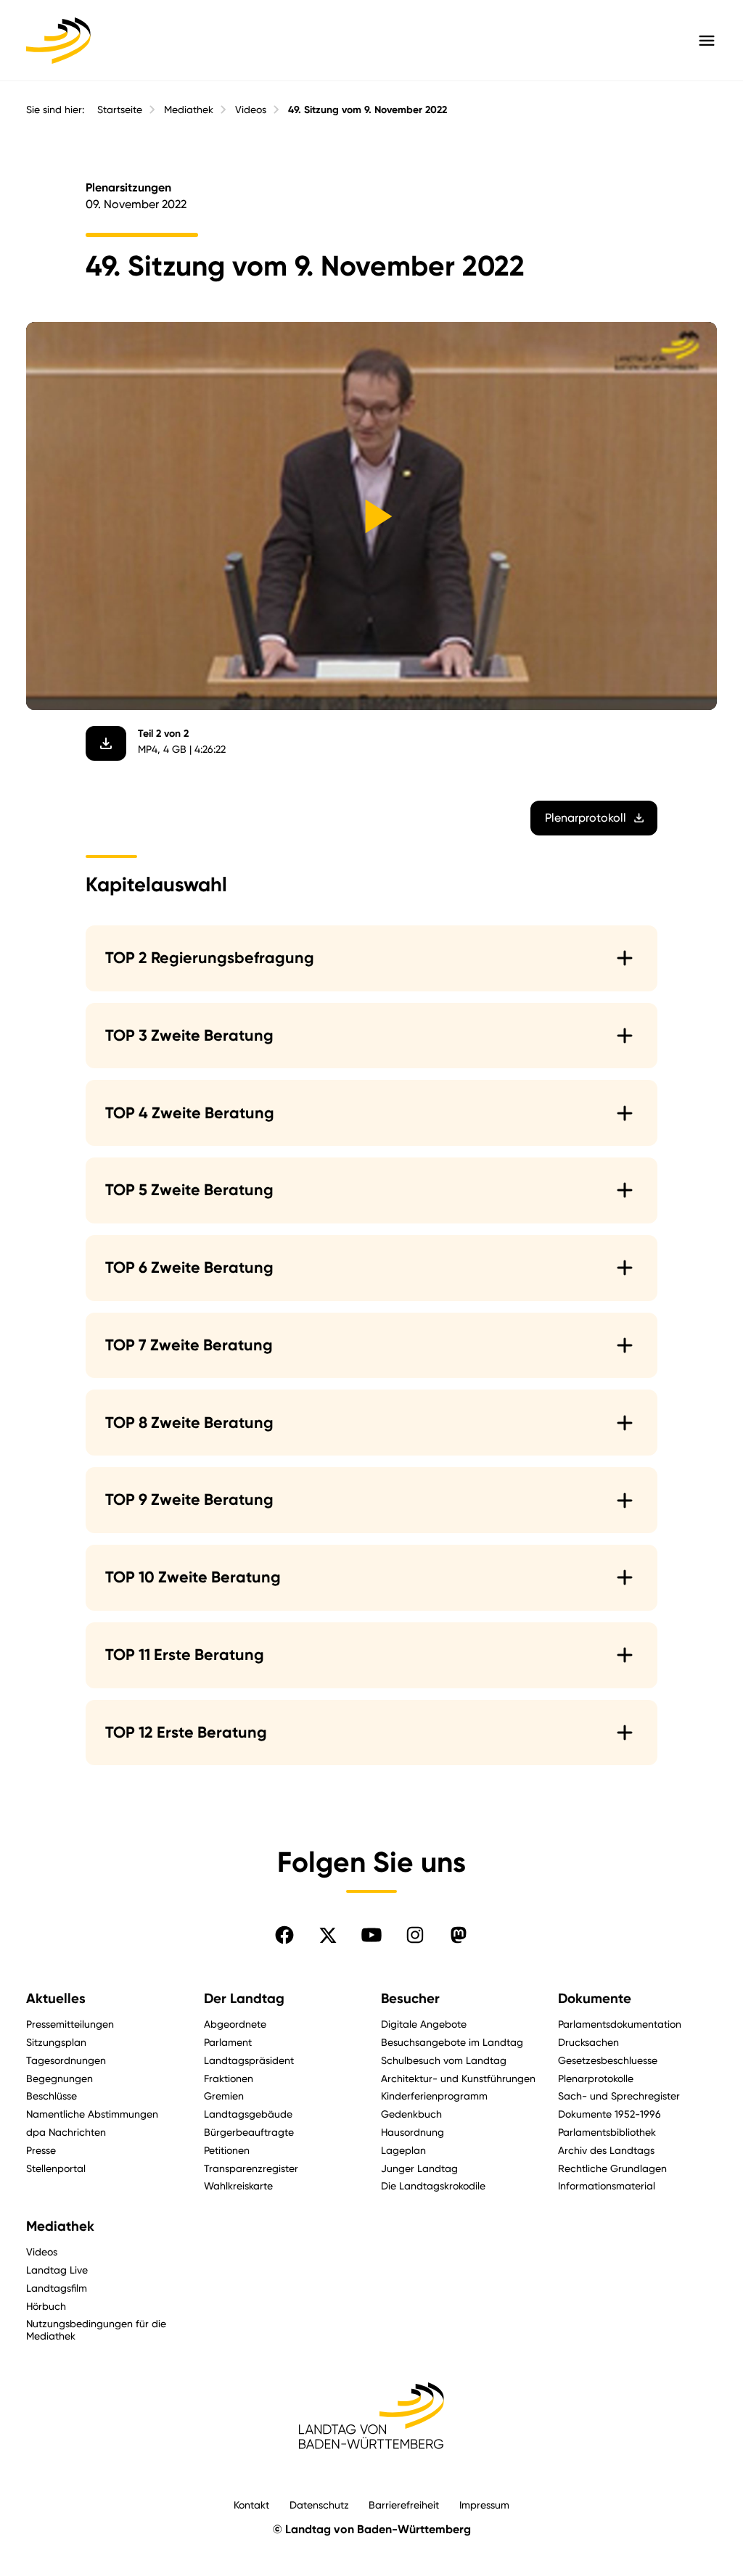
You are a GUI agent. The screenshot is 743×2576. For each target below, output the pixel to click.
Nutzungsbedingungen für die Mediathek (96, 2329)
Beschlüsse (52, 2096)
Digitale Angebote (424, 2024)
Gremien (224, 2096)
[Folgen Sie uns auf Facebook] (284, 1935)
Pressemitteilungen (70, 2024)
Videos (251, 110)
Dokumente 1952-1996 (609, 2114)
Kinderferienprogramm (434, 2096)
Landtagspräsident (249, 2060)
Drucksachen (588, 2042)
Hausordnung (412, 2132)
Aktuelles (56, 1999)
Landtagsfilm (57, 2288)
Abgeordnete (235, 2024)
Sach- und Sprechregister (619, 2096)
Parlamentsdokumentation (620, 2024)
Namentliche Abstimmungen (92, 2114)
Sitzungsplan (56, 2042)
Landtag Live (57, 2270)
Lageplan (403, 2150)
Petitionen (227, 2150)
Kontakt (251, 2505)
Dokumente (595, 1999)
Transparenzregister (251, 2168)
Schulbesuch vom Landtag (444, 2060)
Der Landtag (244, 1999)
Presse (41, 2150)
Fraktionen (229, 2078)
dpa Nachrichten (66, 2132)
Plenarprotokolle (596, 2078)
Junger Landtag (419, 2168)
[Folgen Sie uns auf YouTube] (371, 1935)
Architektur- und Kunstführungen (458, 2078)
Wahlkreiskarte (238, 2185)
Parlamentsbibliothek (607, 2132)
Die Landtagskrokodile (433, 2185)
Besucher (410, 1999)
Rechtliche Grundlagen (612, 2168)
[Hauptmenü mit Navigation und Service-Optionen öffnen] (707, 41)
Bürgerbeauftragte (249, 2132)
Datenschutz (319, 2505)
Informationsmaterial (607, 2185)
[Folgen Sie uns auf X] (328, 1935)
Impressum (484, 2505)
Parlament (228, 2042)
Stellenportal (56, 2168)
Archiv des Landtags (606, 2150)
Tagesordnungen (66, 2060)
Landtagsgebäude (248, 2114)
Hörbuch (46, 2306)
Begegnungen (59, 2078)
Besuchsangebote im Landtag (452, 2042)
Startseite (120, 110)
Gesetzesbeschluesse (608, 2060)
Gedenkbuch (411, 2114)
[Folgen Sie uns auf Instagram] (415, 1935)
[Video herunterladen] (106, 743)
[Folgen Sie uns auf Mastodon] (459, 1935)
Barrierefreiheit (404, 2505)
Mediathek (189, 110)
